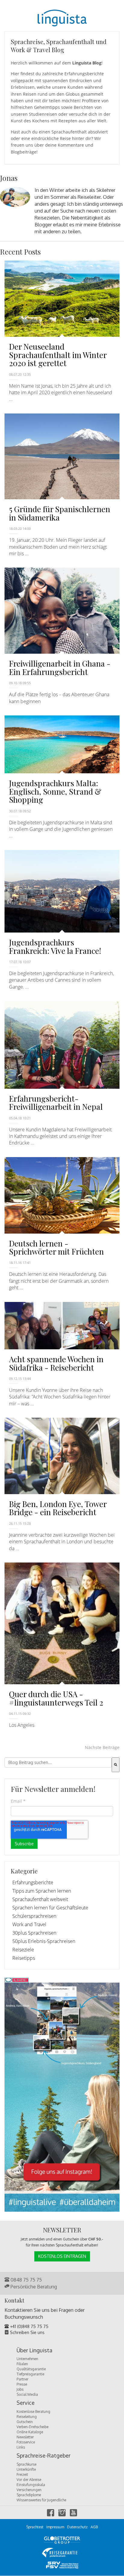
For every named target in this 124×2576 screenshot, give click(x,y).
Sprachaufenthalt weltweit (40, 1899)
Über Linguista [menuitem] (34, 2351)
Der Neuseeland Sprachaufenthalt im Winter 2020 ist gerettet (58, 355)
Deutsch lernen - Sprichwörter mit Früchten (56, 1247)
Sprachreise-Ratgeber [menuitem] (43, 2456)
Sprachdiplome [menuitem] (29, 2495)
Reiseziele (23, 1950)
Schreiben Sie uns (27, 2332)
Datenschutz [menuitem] (77, 2527)
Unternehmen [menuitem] (27, 2359)
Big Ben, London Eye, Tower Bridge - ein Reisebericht (58, 1508)
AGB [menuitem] (94, 2527)
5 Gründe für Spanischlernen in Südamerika (60, 513)
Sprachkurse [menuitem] (26, 2464)
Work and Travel (29, 1924)
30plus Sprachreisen (34, 1933)
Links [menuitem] (21, 2447)
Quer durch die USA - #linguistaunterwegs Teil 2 (56, 1698)
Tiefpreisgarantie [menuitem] (30, 2374)
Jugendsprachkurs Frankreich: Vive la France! (55, 946)
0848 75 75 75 (26, 2280)
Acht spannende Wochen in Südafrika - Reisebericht (56, 1363)
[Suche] (116, 1765)
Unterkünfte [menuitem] (26, 2469)
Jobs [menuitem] (20, 2389)
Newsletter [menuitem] (25, 2437)
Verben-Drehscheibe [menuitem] (33, 2427)
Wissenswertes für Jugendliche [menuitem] (41, 2500)
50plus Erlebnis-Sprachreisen (44, 1941)
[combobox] (58, 1763)
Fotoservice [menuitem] (26, 2442)
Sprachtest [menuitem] (35, 2527)
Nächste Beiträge (102, 1747)
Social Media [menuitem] (27, 2394)
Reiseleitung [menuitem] (27, 2417)
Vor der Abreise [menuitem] (29, 2480)
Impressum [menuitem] (55, 2527)
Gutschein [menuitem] (25, 2422)
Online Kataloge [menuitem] (30, 2432)
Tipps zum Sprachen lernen (42, 1891)
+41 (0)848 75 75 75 (29, 2326)
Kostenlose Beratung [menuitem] (33, 2412)
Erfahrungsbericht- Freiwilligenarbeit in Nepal (56, 1103)
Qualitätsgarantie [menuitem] (31, 2369)
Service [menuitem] (26, 2403)
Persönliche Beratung (33, 2287)
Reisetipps (24, 1958)
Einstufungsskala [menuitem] (31, 2485)
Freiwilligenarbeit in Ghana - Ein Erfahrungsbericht (60, 667)
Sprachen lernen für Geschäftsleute (50, 1908)
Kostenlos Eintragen (62, 2256)
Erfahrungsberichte (33, 1882)
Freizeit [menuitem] (22, 2475)
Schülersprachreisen (34, 1916)
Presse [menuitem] (22, 2384)
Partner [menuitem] (22, 2379)
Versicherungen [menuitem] (29, 2490)
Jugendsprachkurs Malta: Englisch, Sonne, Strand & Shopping (55, 791)
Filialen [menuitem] (22, 2364)
